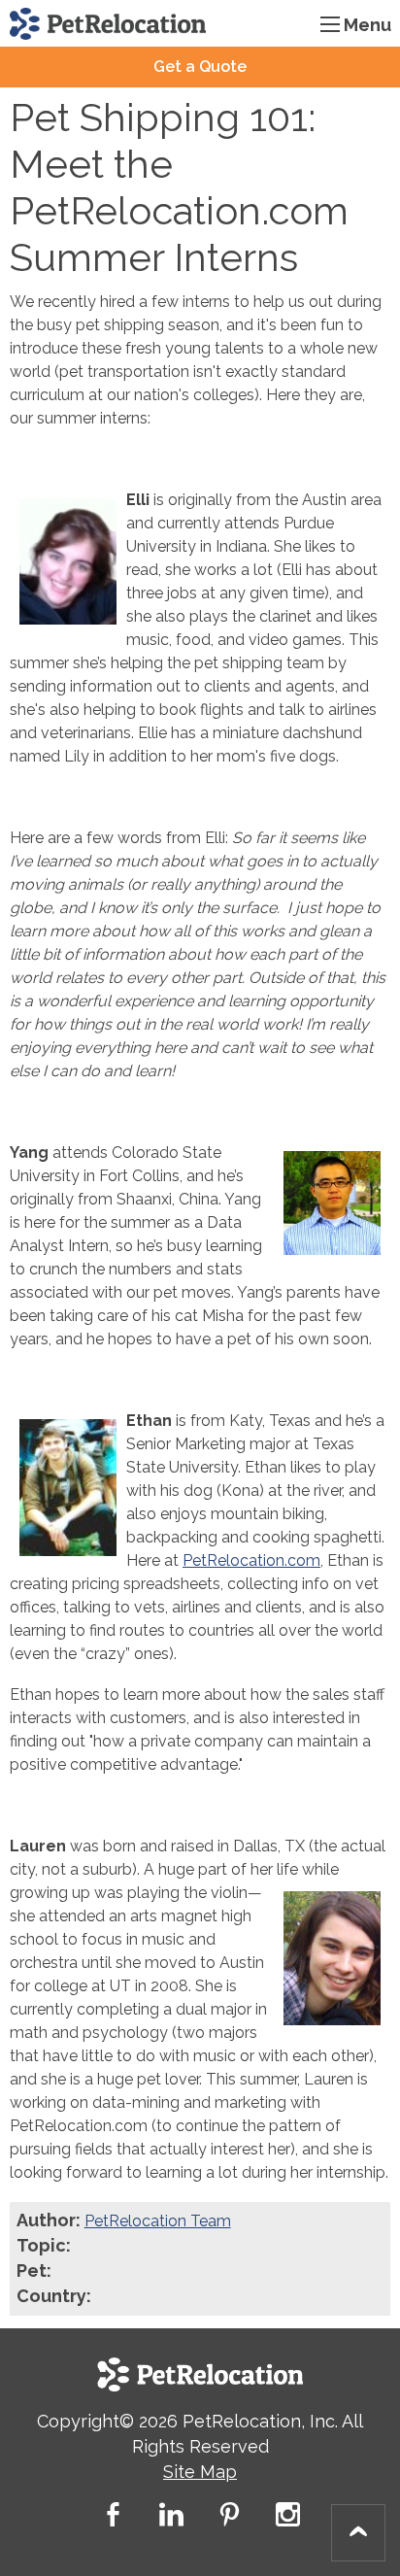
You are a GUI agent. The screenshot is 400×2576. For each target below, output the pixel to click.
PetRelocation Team (158, 2221)
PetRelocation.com (251, 1560)
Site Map (200, 2472)
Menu (367, 25)
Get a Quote (200, 67)
